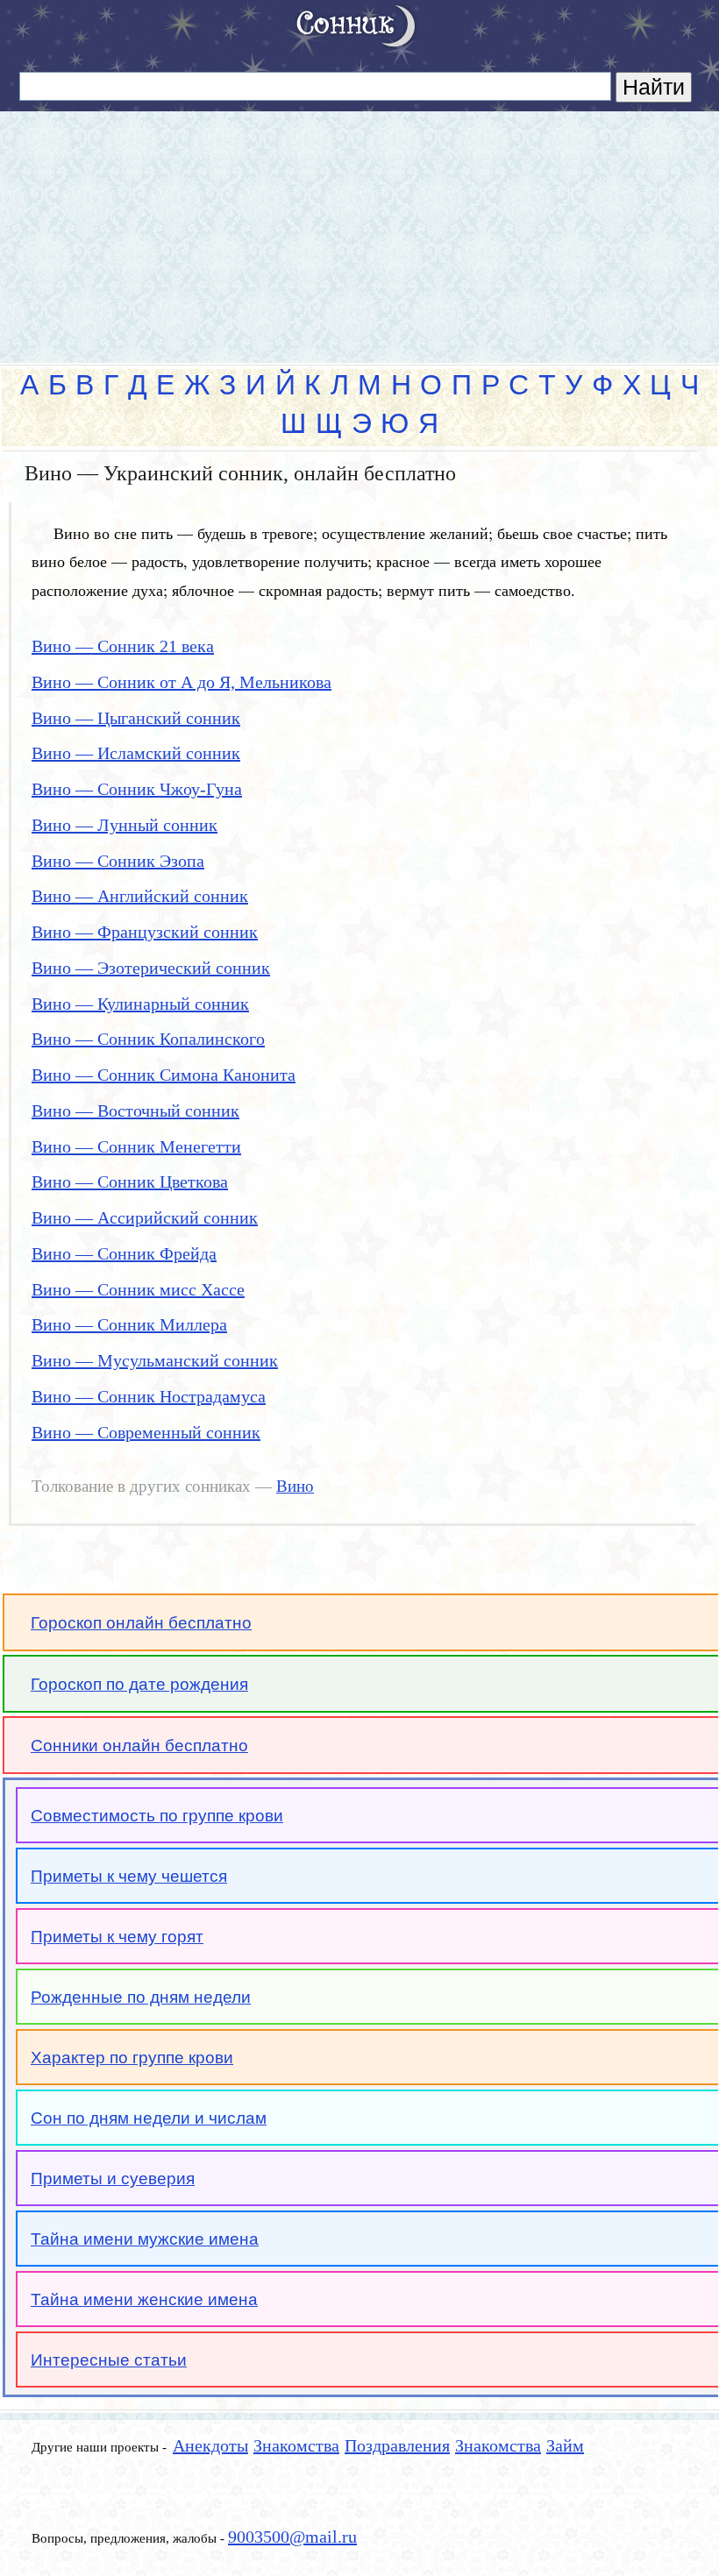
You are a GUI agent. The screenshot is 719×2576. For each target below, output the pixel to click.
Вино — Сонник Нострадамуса (149, 1396)
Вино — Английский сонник (140, 896)
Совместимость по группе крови (157, 1816)
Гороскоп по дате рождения (139, 1684)
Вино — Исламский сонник (136, 753)
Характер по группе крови (132, 2058)
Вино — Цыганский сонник (136, 718)
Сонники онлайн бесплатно (139, 1746)
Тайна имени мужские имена (145, 2239)
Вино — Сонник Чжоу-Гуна (137, 789)
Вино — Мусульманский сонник (155, 1360)
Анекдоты (210, 2445)
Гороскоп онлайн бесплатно (141, 1623)
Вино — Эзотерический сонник (151, 968)
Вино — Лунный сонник (125, 825)
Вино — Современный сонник (146, 1432)
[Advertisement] (359, 230)
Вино (295, 1487)
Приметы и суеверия (113, 2179)
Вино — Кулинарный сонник (140, 1004)
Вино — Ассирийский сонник (145, 1217)
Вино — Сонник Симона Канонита (164, 1075)
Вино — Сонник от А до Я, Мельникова (182, 682)
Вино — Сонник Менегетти (136, 1146)
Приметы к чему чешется (129, 1876)
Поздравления (397, 2445)
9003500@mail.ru (292, 2537)
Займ (565, 2445)
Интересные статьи (109, 2360)
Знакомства (296, 2445)
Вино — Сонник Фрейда (124, 1253)
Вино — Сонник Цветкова (130, 1182)
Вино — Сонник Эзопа (118, 861)
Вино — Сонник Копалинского (148, 1039)
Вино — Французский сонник (145, 932)
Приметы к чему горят (117, 1937)
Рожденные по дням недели (141, 1997)
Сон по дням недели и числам (149, 2118)
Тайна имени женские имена (144, 2299)
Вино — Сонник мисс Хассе (138, 1289)
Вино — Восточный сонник (135, 1111)
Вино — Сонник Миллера (129, 1324)
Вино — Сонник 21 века (123, 646)
